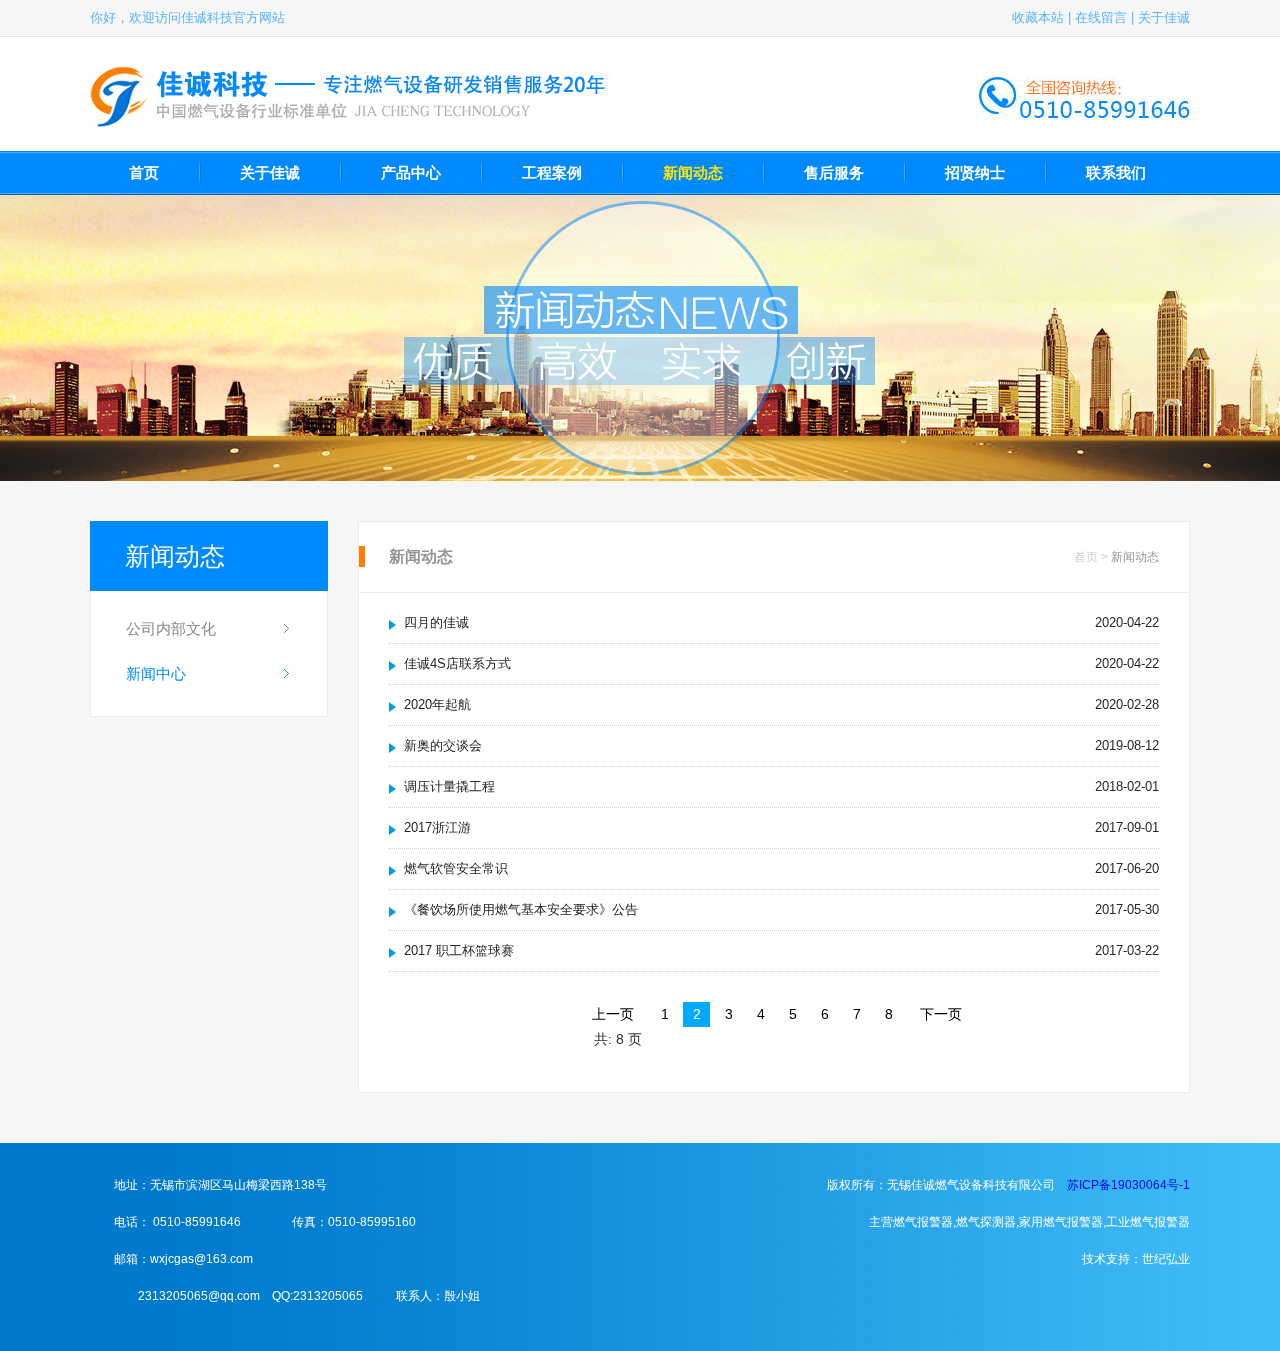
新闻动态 (693, 172)
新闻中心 (156, 673)
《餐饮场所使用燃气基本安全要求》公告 (521, 909)
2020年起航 (437, 704)
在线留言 (1101, 17)
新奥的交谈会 (443, 745)
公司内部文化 (171, 628)
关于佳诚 (1164, 17)
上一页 (613, 1014)
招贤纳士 (975, 172)
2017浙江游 (437, 827)
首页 (144, 172)
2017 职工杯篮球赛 (459, 950)
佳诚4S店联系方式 (457, 663)
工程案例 (552, 172)
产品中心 (411, 172)
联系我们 (1116, 172)
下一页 (941, 1014)
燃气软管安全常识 (456, 868)
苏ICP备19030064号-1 (1128, 1185)
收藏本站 (1038, 17)
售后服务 (834, 172)
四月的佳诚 (436, 622)
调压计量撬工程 (449, 786)
